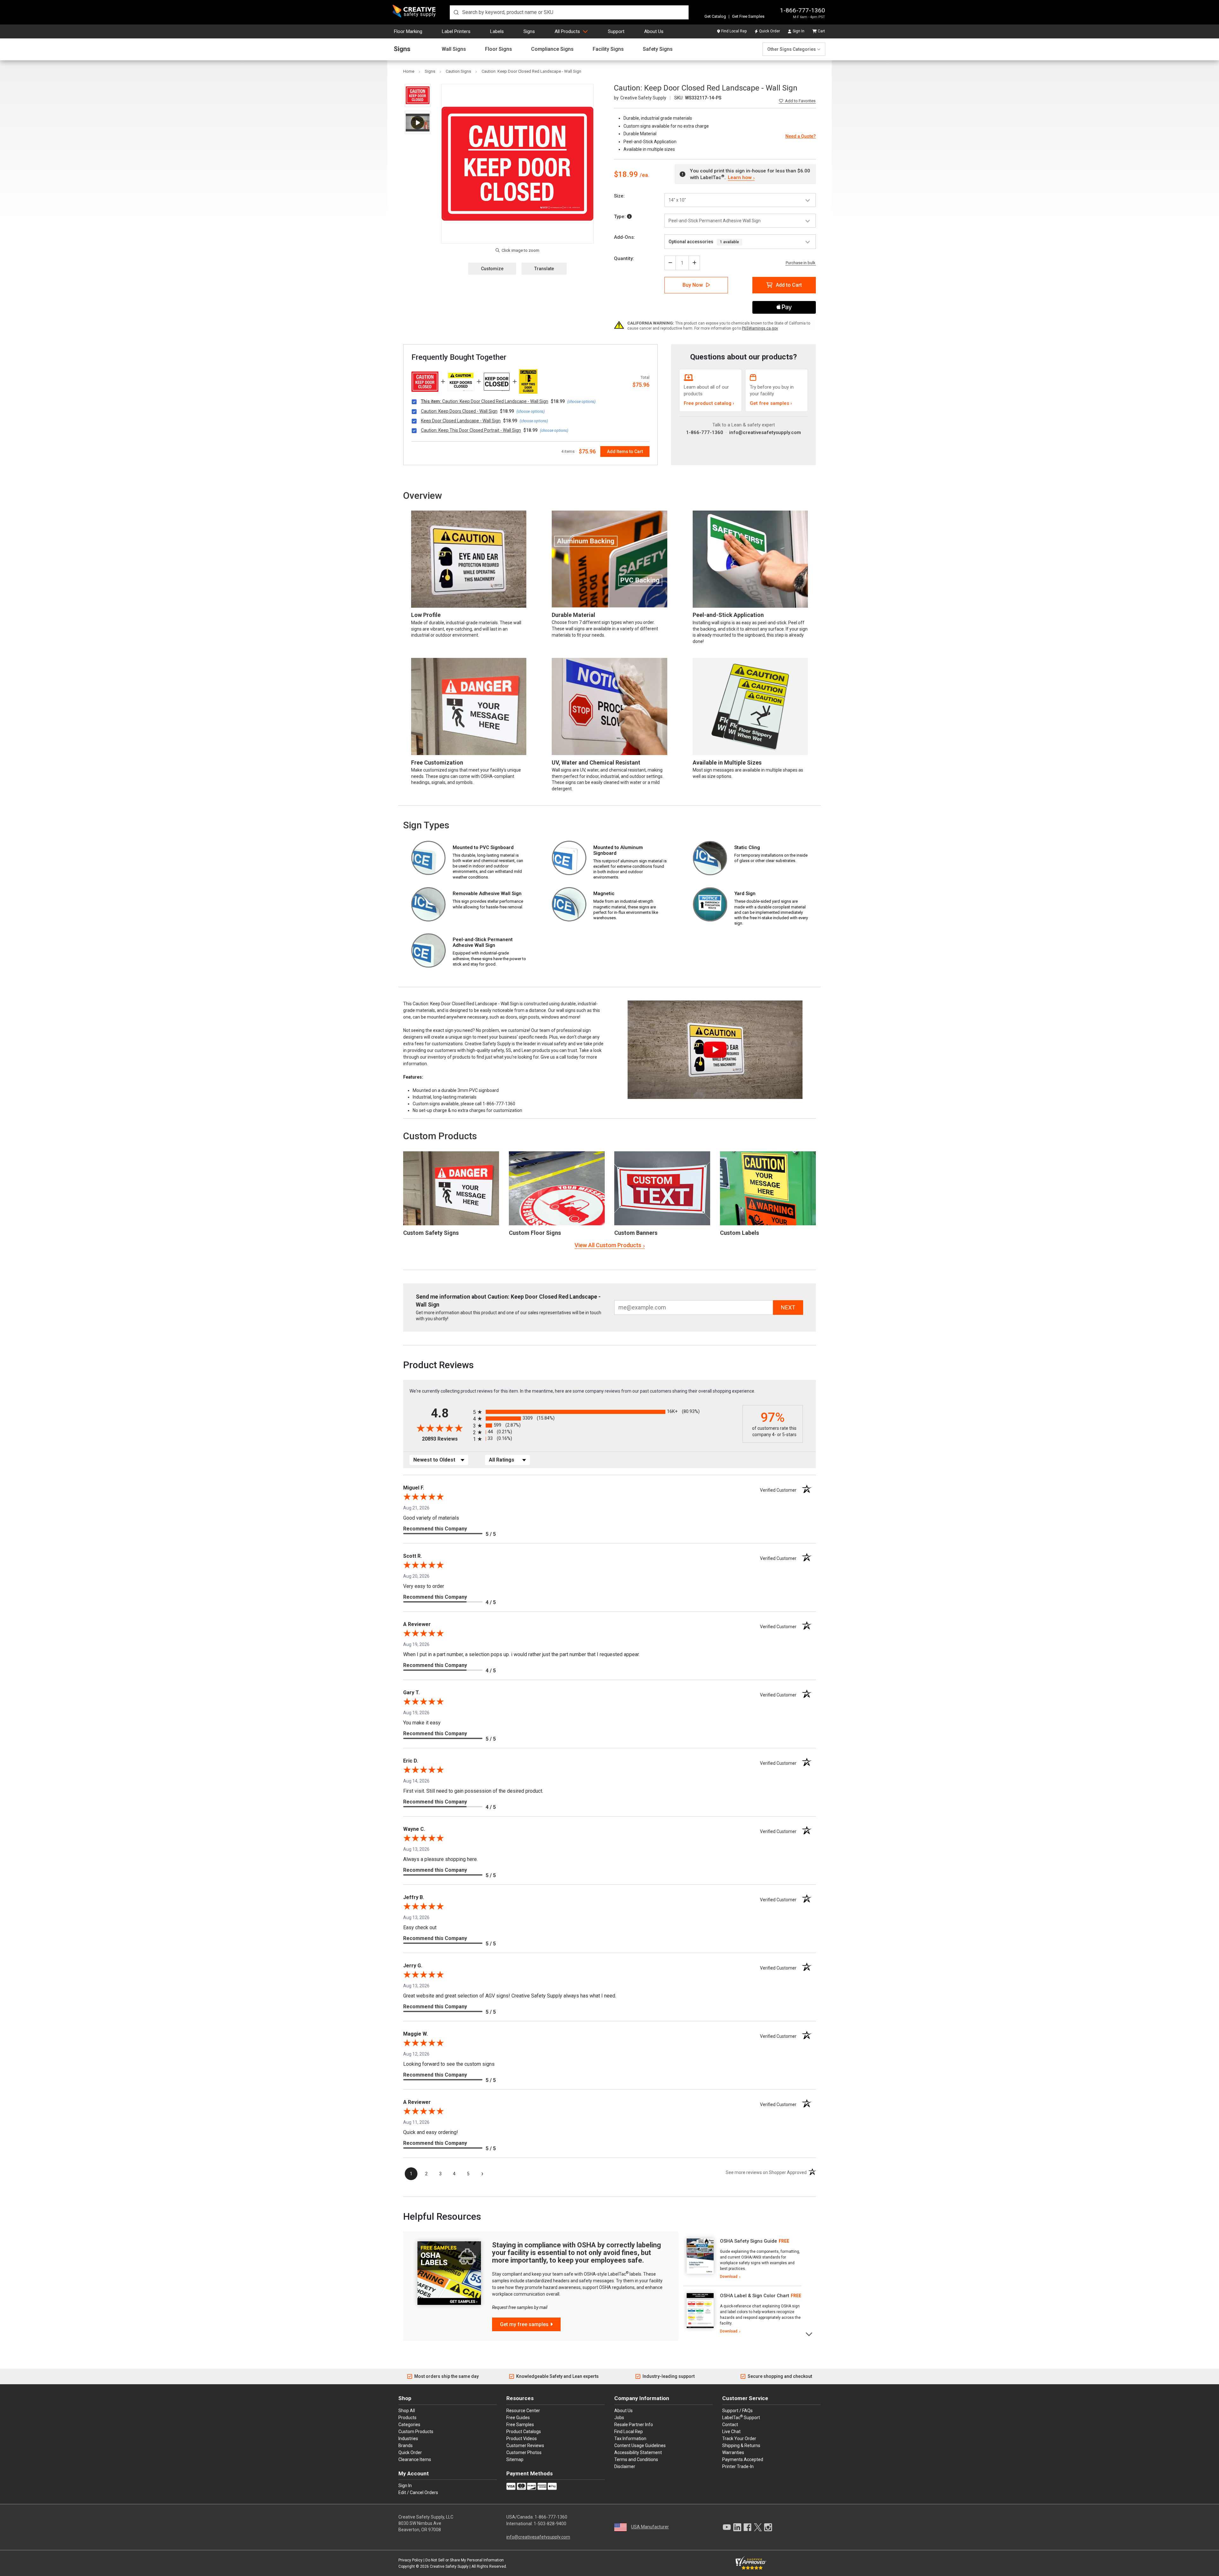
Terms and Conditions (636, 2459)
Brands (406, 2446)
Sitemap (515, 2459)
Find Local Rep (734, 31)
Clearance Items (415, 2459)
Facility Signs (608, 49)
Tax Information (630, 2439)
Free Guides (518, 2418)
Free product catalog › (709, 403)
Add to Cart (789, 285)
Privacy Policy (410, 2560)
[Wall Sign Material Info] (629, 217)
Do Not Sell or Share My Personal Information (465, 2560)
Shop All (407, 2411)
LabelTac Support (741, 2417)
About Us (654, 31)
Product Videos (522, 2439)
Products (407, 2418)
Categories (409, 2425)
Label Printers (456, 31)
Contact (730, 2425)
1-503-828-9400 (550, 2524)
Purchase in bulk (801, 263)
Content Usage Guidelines (640, 2446)
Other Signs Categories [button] (792, 49)
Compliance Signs (552, 49)
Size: (619, 196)
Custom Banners (636, 1233)
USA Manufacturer (650, 2527)
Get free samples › (771, 403)
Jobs (619, 2418)
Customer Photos (524, 2452)
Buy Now (693, 285)
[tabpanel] (742, 2259)
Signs (529, 31)
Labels (497, 31)
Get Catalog (715, 16)
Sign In (799, 31)
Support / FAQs (737, 2411)
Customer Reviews (525, 2446)
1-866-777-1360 (803, 10)
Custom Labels (739, 1233)
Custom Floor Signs (535, 1233)
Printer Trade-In (738, 2466)
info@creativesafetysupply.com (765, 432)
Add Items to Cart (625, 452)
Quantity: (624, 258)
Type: (620, 217)
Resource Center (523, 2411)
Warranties (733, 2452)
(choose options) (581, 402)
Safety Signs (658, 49)
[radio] (606, 1412)
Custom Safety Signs (431, 1233)
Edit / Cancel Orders (418, 2492)
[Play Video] (418, 122)
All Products (567, 31)
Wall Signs (454, 49)
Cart (821, 31)
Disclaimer (625, 2466)
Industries (408, 2439)
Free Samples (520, 2425)
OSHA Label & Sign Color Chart (755, 2296)
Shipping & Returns (741, 2446)
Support (616, 31)
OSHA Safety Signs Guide (749, 2241)
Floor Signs (499, 49)
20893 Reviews (446, 1439)
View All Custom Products (608, 1245)
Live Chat (731, 2432)
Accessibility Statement (638, 2452)
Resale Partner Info (634, 2425)
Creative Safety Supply (449, 2566)
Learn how (740, 177)
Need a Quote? (801, 136)
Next (809, 2334)
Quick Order (769, 31)
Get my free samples (524, 2324)
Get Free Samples (748, 16)
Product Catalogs (524, 2432)
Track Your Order (739, 2439)
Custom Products (440, 1136)
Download (729, 2277)
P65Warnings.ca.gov (760, 328)
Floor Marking (408, 31)
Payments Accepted (743, 2459)
